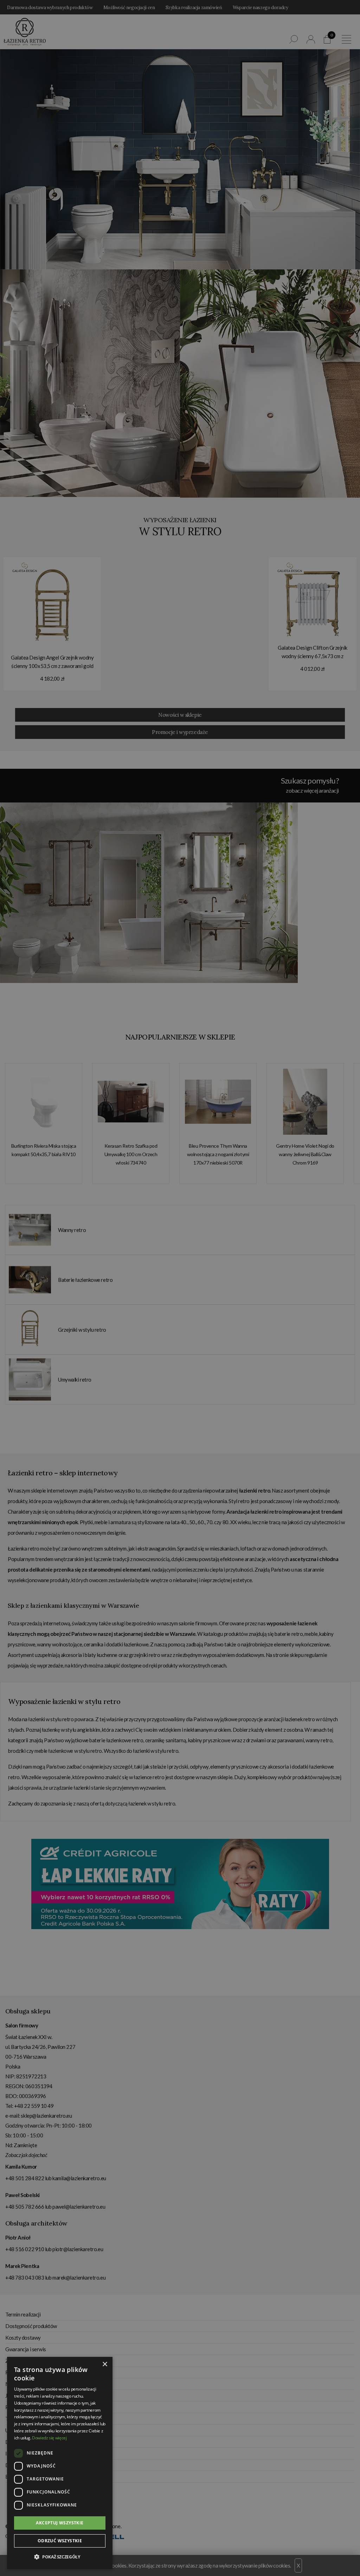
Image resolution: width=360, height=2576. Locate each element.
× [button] (105, 2364)
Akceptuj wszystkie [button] (60, 2523)
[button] (60, 2557)
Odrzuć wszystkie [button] (60, 2541)
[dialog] (180, 1288)
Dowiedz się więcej (49, 2438)
